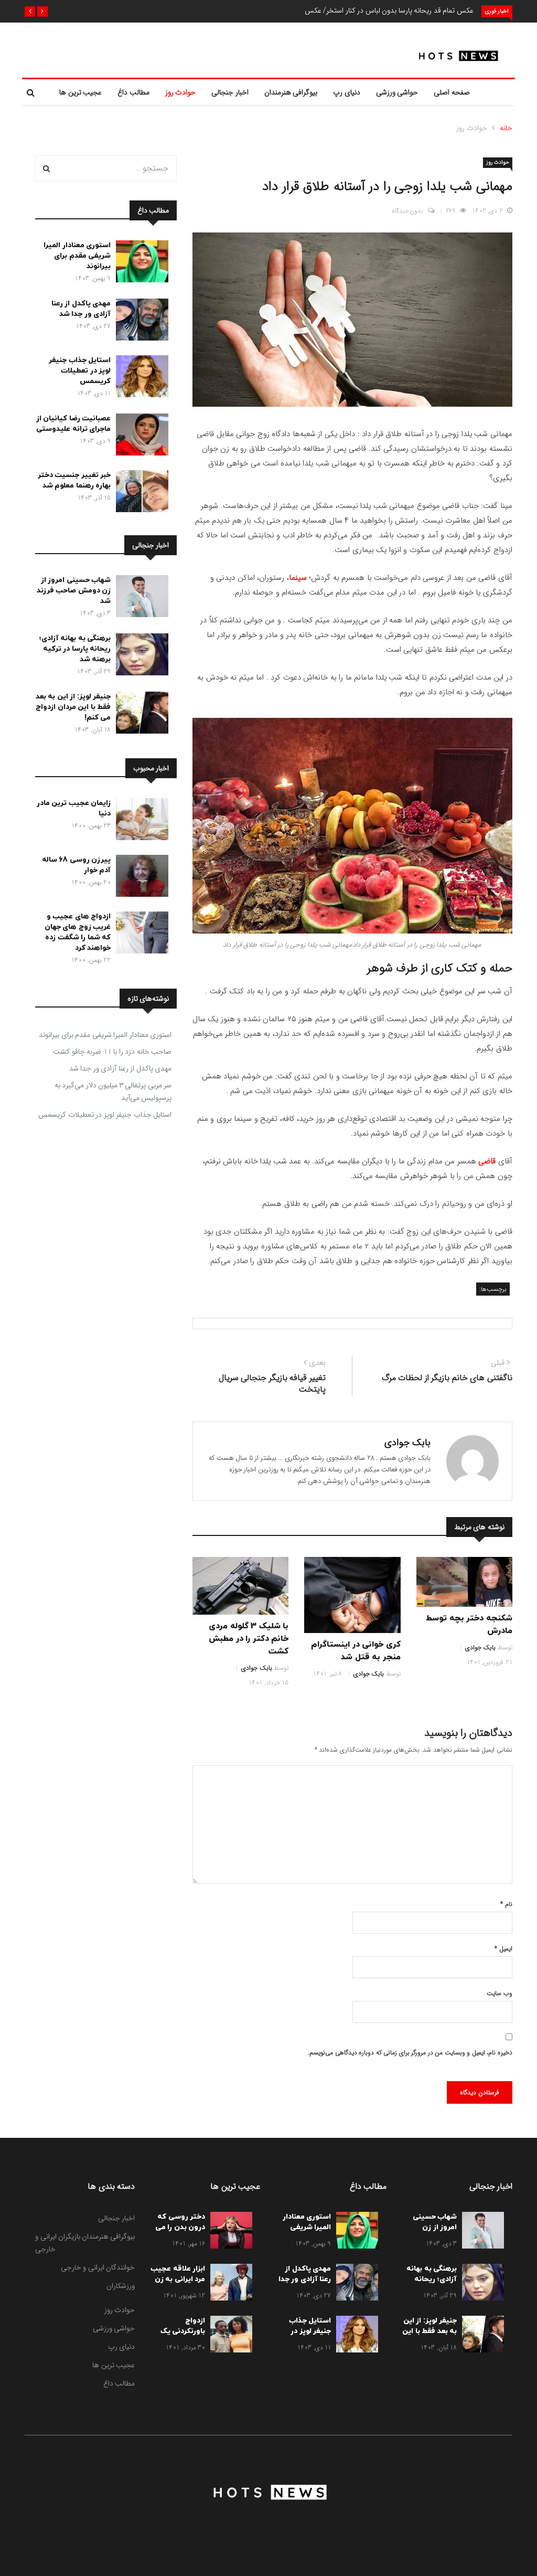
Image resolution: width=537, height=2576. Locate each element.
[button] (42, 12)
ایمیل (503, 1949)
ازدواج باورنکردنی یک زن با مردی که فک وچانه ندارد (181, 2336)
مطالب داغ (133, 92)
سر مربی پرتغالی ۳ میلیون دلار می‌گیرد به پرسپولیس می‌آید (113, 1091)
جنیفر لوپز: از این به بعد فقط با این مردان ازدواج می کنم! (73, 707)
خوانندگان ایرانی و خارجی (98, 2267)
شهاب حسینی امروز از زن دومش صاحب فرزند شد (74, 591)
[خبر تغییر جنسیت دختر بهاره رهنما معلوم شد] (139, 493)
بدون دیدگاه (408, 211)
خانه (506, 128)
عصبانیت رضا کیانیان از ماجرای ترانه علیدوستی (74, 424)
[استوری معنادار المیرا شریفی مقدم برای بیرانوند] (139, 263)
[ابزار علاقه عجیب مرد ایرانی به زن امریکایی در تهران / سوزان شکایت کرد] (229, 2284)
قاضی (487, 1161)
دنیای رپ (347, 92)
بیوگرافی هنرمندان (291, 92)
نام (506, 1904)
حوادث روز (181, 92)
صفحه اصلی (452, 92)
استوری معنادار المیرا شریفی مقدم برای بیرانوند (77, 256)
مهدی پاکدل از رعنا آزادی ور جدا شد (81, 309)
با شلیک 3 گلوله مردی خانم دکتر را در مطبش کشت (249, 1639)
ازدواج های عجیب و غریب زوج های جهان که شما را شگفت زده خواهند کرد (78, 932)
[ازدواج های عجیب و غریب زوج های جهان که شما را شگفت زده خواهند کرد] (139, 935)
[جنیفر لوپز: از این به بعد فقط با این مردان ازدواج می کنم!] (139, 715)
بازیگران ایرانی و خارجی (58, 2243)
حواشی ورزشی (397, 92)
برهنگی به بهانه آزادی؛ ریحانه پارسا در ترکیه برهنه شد (75, 649)
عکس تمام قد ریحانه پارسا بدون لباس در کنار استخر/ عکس (389, 10)
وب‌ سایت (500, 1993)
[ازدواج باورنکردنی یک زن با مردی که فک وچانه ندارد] (229, 2336)
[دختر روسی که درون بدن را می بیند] (229, 2232)
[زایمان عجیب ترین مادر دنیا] (139, 821)
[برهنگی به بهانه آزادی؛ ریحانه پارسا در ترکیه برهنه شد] (139, 656)
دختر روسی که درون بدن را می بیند (180, 2227)
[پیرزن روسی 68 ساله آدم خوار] (139, 878)
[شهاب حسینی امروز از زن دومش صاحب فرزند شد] (139, 598)
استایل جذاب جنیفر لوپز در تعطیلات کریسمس (80, 371)
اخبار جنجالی (230, 92)
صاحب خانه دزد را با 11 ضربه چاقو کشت (112, 1052)
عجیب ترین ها (80, 92)
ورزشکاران (121, 2286)
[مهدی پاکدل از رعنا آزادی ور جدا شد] (139, 322)
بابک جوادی (407, 1443)
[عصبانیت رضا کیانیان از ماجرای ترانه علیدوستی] (139, 437)
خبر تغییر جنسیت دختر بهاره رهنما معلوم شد (74, 480)
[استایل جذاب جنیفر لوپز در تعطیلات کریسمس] (139, 378)
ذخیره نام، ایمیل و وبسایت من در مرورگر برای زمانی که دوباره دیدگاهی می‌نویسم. (410, 2053)
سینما (298, 578)
